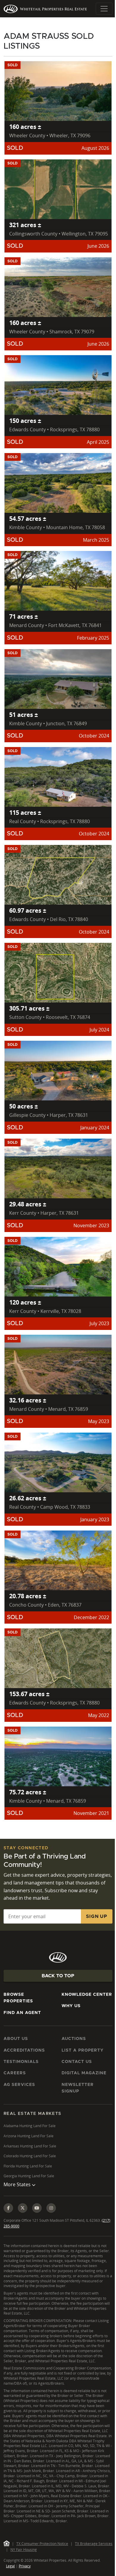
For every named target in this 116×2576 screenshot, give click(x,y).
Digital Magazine (84, 2073)
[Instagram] (51, 2220)
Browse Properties (18, 1998)
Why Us (71, 2006)
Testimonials (21, 2062)
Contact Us (77, 2062)
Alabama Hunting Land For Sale (30, 2126)
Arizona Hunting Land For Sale (29, 2136)
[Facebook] (8, 2220)
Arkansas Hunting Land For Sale (30, 2146)
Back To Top (58, 1976)
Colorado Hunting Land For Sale (30, 2156)
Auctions (74, 2039)
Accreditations (24, 2050)
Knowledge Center (87, 1995)
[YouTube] (37, 2220)
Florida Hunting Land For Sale (28, 2166)
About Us (16, 2039)
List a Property (83, 2050)
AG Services (19, 2085)
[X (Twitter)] (23, 2220)
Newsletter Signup (78, 2088)
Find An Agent (22, 2013)
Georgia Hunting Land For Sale (29, 2176)
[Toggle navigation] (104, 9)
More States (18, 2196)
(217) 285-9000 (16, 2238)
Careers (15, 2073)
